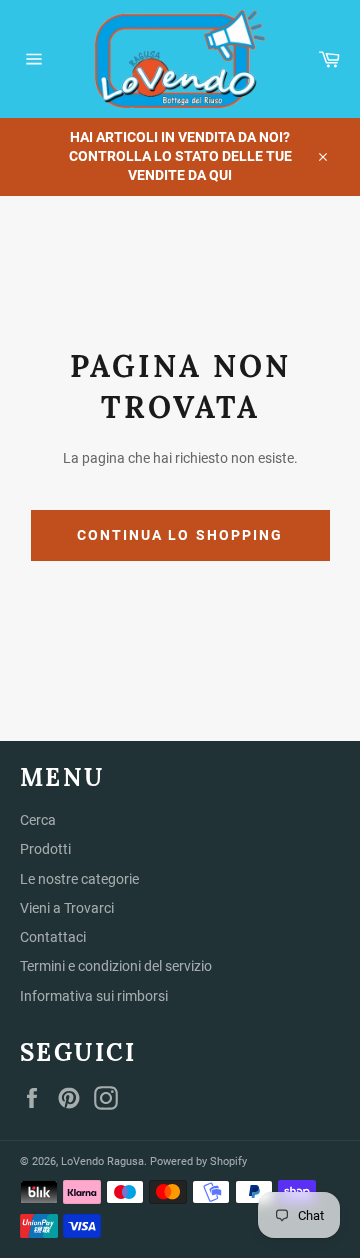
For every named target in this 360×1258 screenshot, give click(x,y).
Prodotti (45, 849)
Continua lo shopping (180, 535)
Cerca (38, 820)
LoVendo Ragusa (102, 1161)
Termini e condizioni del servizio (116, 966)
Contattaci (53, 937)
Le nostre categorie (79, 879)
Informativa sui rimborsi (94, 996)
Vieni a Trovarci (67, 908)
